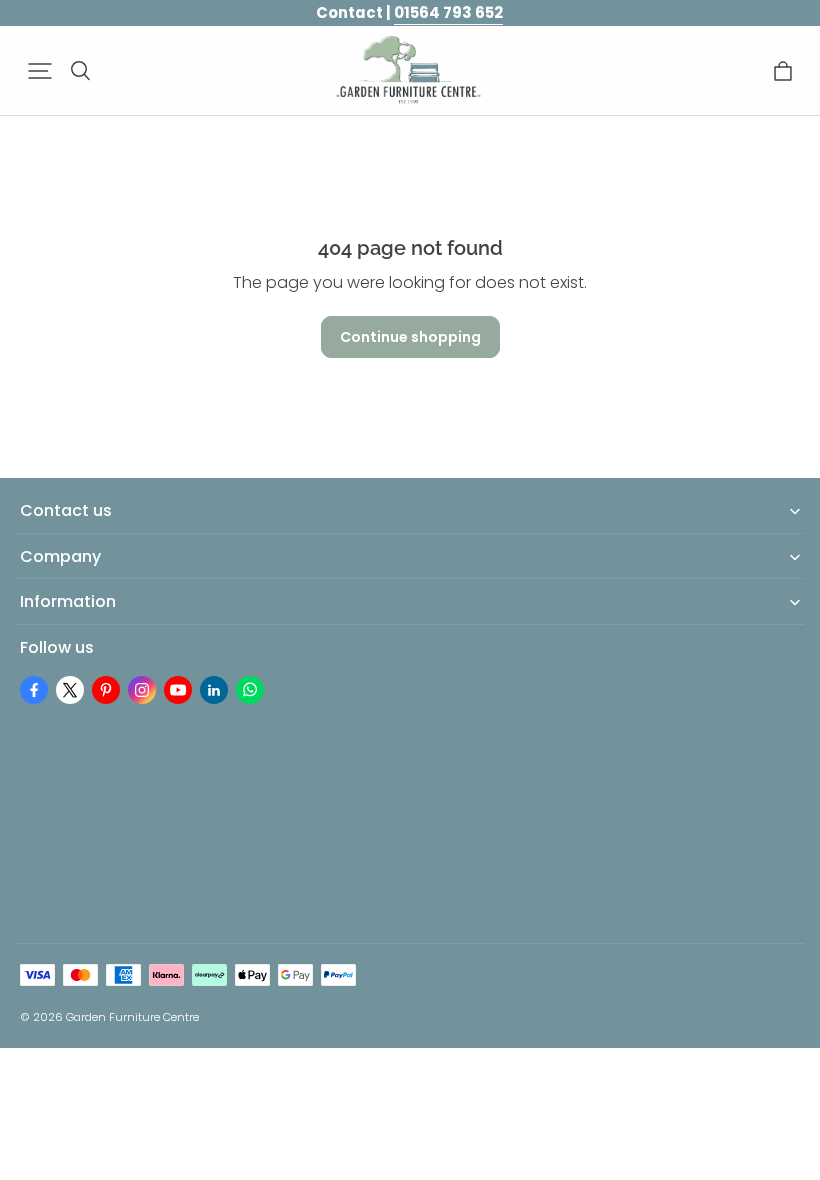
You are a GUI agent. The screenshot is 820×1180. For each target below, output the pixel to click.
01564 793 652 (448, 12)
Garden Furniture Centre (132, 1017)
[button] (40, 71)
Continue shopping (410, 337)
